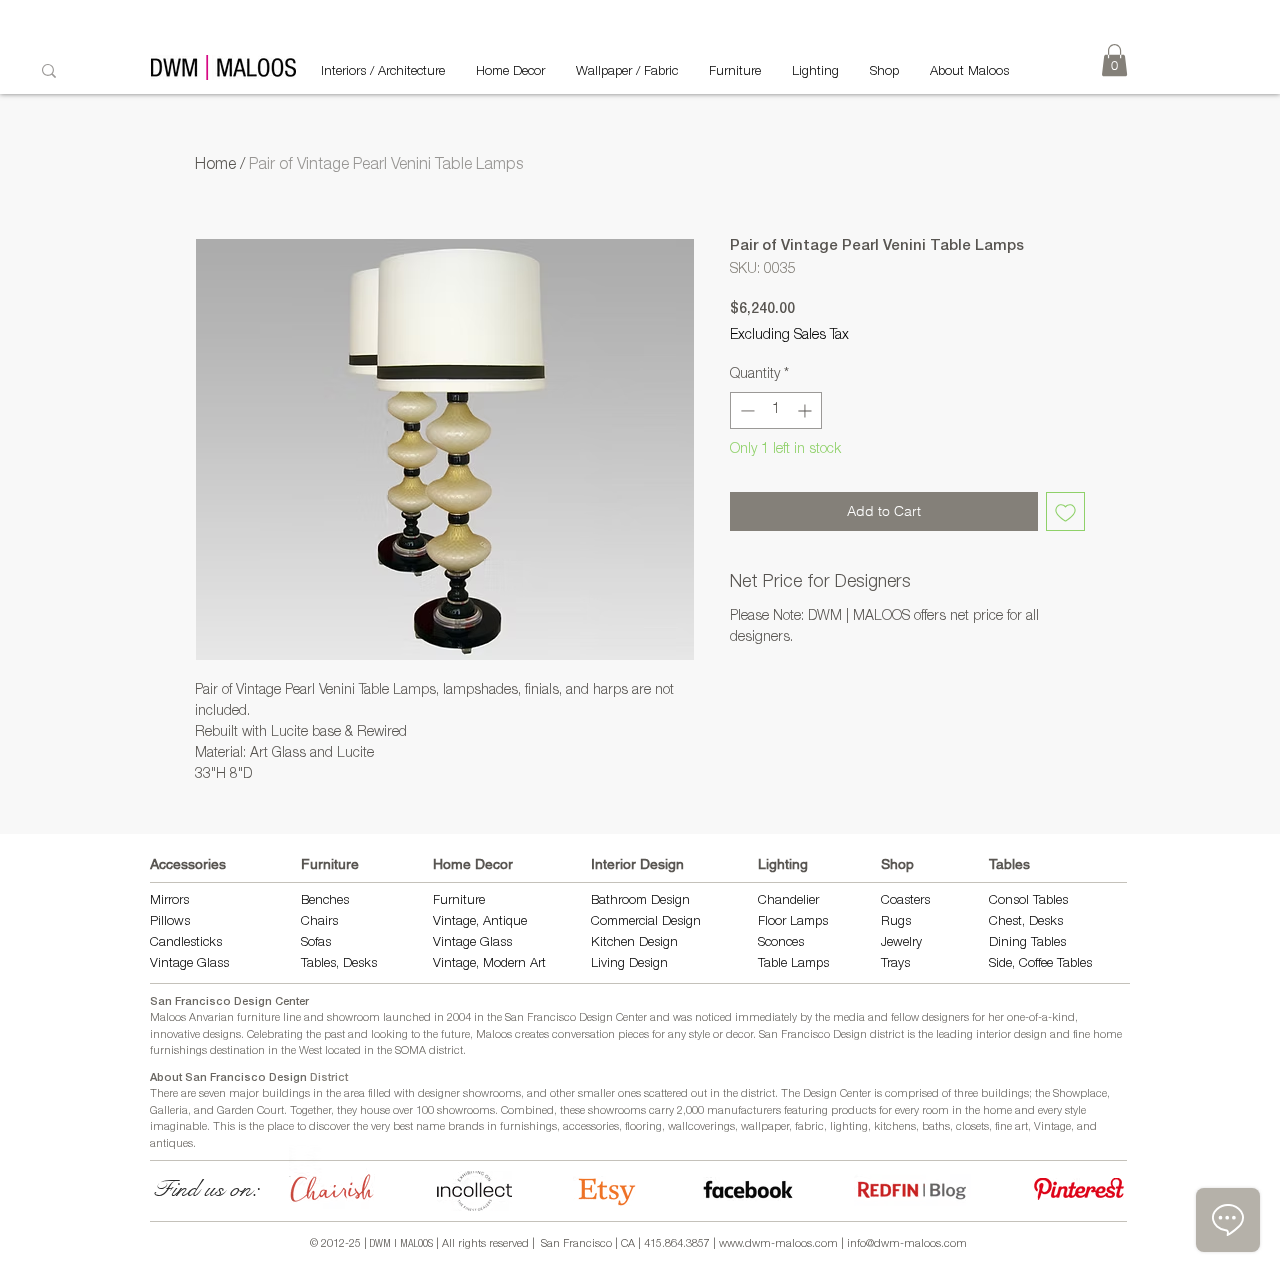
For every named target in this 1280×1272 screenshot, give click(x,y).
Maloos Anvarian (192, 1018)
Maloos (494, 1035)
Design (658, 943)
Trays (895, 964)
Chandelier (788, 901)
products (853, 1111)
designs (222, 1035)
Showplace (1080, 1094)
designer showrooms (469, 1094)
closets (972, 1127)
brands (466, 1127)
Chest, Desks (1026, 922)
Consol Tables (1028, 901)
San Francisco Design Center (229, 1002)
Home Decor (473, 864)
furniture (258, 1018)
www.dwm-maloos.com (778, 1244)
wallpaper (765, 1127)
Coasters (905, 901)
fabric (809, 1127)
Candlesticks (186, 943)
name (430, 1127)
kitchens (895, 1127)
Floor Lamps (793, 922)
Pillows (170, 922)
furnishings (528, 1127)
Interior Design (637, 864)
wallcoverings (701, 1127)
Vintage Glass (189, 964)
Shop (897, 864)
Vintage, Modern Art (489, 964)
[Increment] (806, 410)
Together (310, 1111)
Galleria (169, 1111)
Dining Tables (1027, 943)
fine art (1011, 1127)
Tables (1009, 864)
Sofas (316, 943)
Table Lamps (793, 964)
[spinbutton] (776, 410)
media (849, 1018)
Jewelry (901, 943)
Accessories (188, 864)
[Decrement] (745, 410)
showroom (353, 1018)
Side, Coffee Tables (1042, 964)
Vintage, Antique (480, 922)
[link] (1114, 60)
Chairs (319, 922)
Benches (325, 901)
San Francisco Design (813, 1035)
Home (215, 166)
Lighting (783, 864)
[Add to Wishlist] (1065, 511)
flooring (643, 1127)
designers (945, 1018)
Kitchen (615, 943)
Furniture (330, 864)
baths (936, 1127)
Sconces (781, 943)
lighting (849, 1127)
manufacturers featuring (767, 1111)
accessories (591, 1127)
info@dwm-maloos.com (907, 1244)
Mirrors (169, 901)
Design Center (838, 1094)
